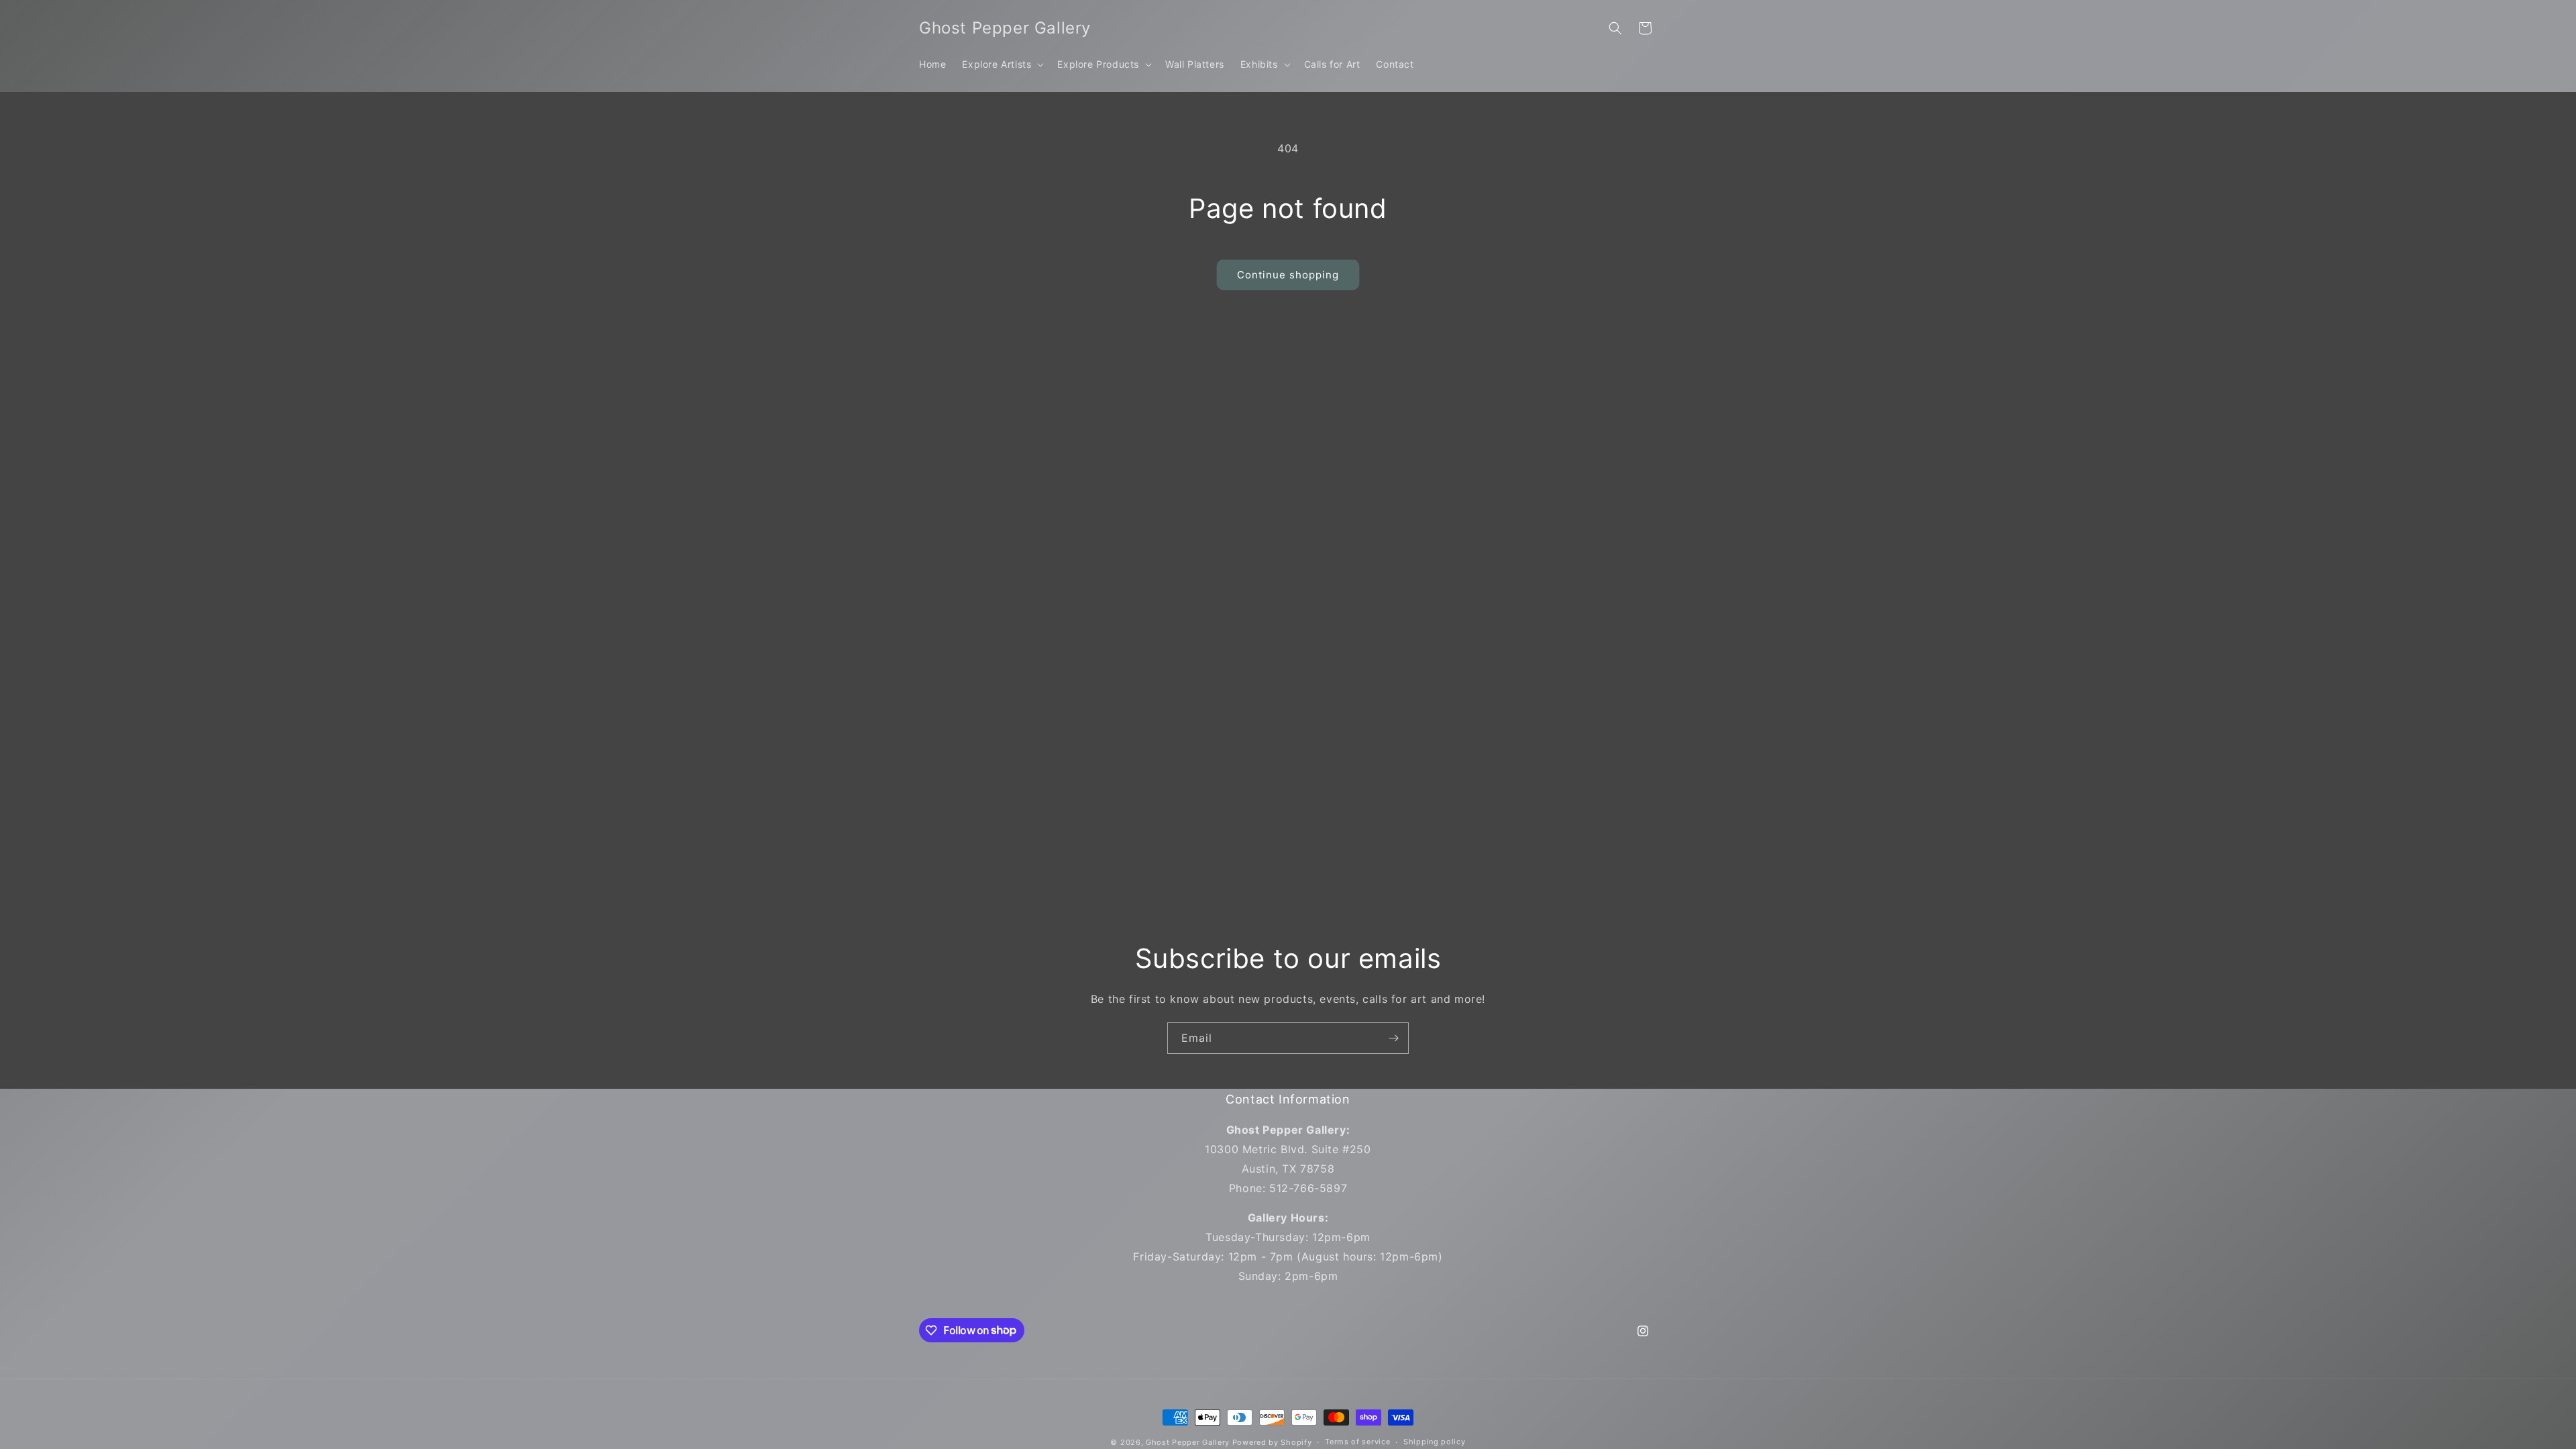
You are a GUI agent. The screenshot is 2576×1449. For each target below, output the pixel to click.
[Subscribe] (1393, 1038)
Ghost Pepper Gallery (1188, 1442)
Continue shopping (1288, 275)
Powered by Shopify (1272, 1442)
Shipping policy (1435, 1442)
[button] (1002, 64)
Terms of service (1357, 1442)
